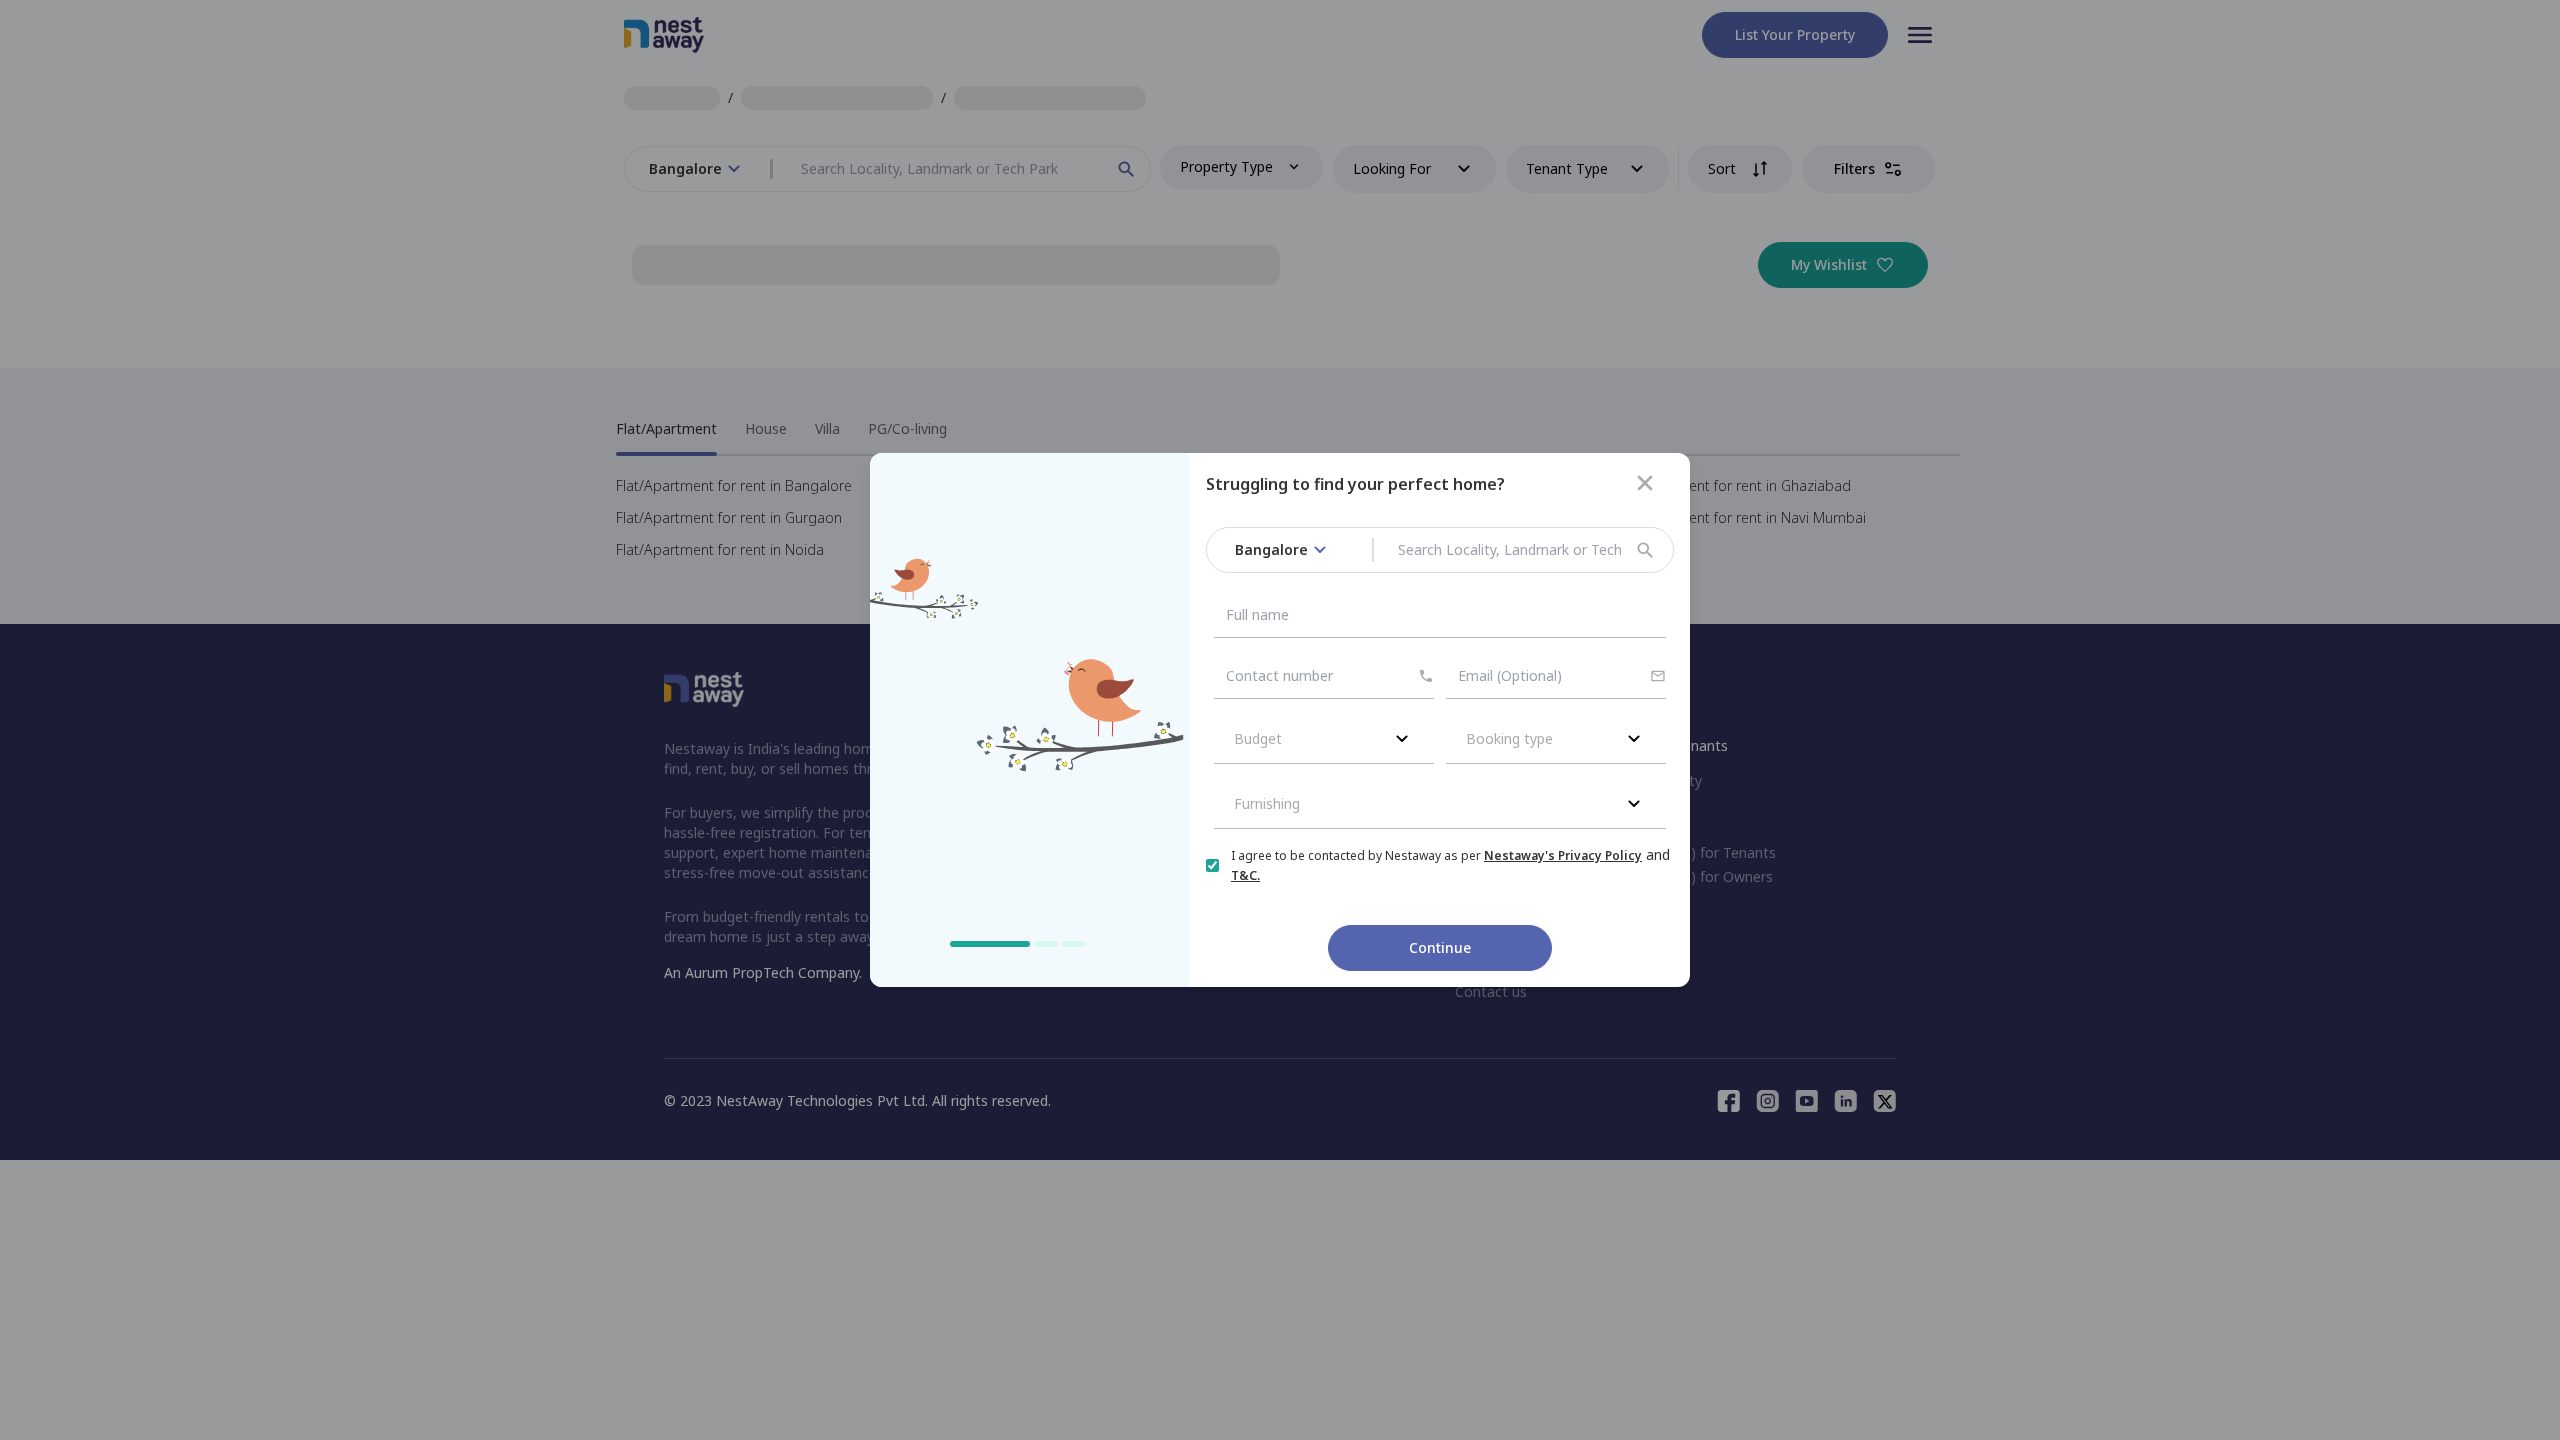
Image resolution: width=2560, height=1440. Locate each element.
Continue (1440, 947)
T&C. (1245, 875)
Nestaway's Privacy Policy (1563, 855)
